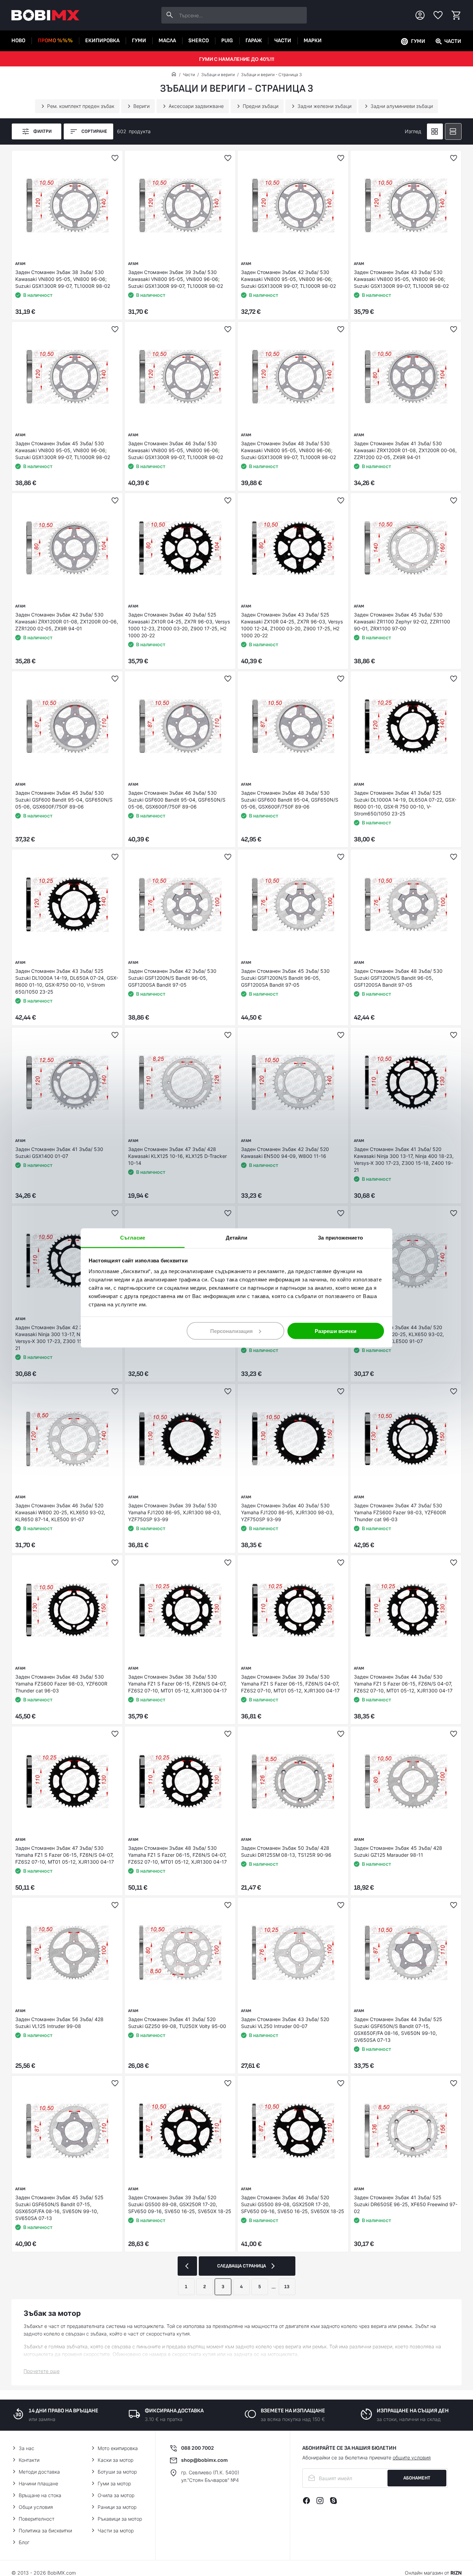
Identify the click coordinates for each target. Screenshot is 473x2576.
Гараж (254, 41)
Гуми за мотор (114, 2483)
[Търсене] (170, 15)
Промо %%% (55, 41)
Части (283, 41)
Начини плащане (38, 2483)
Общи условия (36, 2507)
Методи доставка (39, 2472)
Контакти (29, 2460)
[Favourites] (438, 15)
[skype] (333, 2501)
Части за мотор (116, 2531)
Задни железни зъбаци (324, 106)
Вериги (141, 106)
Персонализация (231, 1331)
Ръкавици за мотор (120, 2519)
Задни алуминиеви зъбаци (402, 106)
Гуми (139, 41)
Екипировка (102, 41)
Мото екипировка (118, 2448)
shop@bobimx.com (204, 2460)
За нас (26, 2448)
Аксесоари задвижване (196, 106)
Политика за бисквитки (45, 2531)
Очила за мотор (116, 2495)
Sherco (199, 41)
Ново (18, 41)
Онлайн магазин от (433, 2573)
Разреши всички (336, 1331)
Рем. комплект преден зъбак (81, 106)
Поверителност (37, 2519)
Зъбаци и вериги (218, 75)
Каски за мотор (115, 2460)
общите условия (412, 2458)
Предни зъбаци (261, 106)
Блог (24, 2542)
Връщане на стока (40, 2495)
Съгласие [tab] (133, 1238)
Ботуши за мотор (117, 2472)
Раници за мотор (117, 2507)
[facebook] (306, 2501)
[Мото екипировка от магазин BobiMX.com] (174, 75)
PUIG (227, 41)
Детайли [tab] (237, 1238)
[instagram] (320, 2501)
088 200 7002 (198, 2448)
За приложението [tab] (340, 1238)
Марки (313, 41)
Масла (167, 41)
